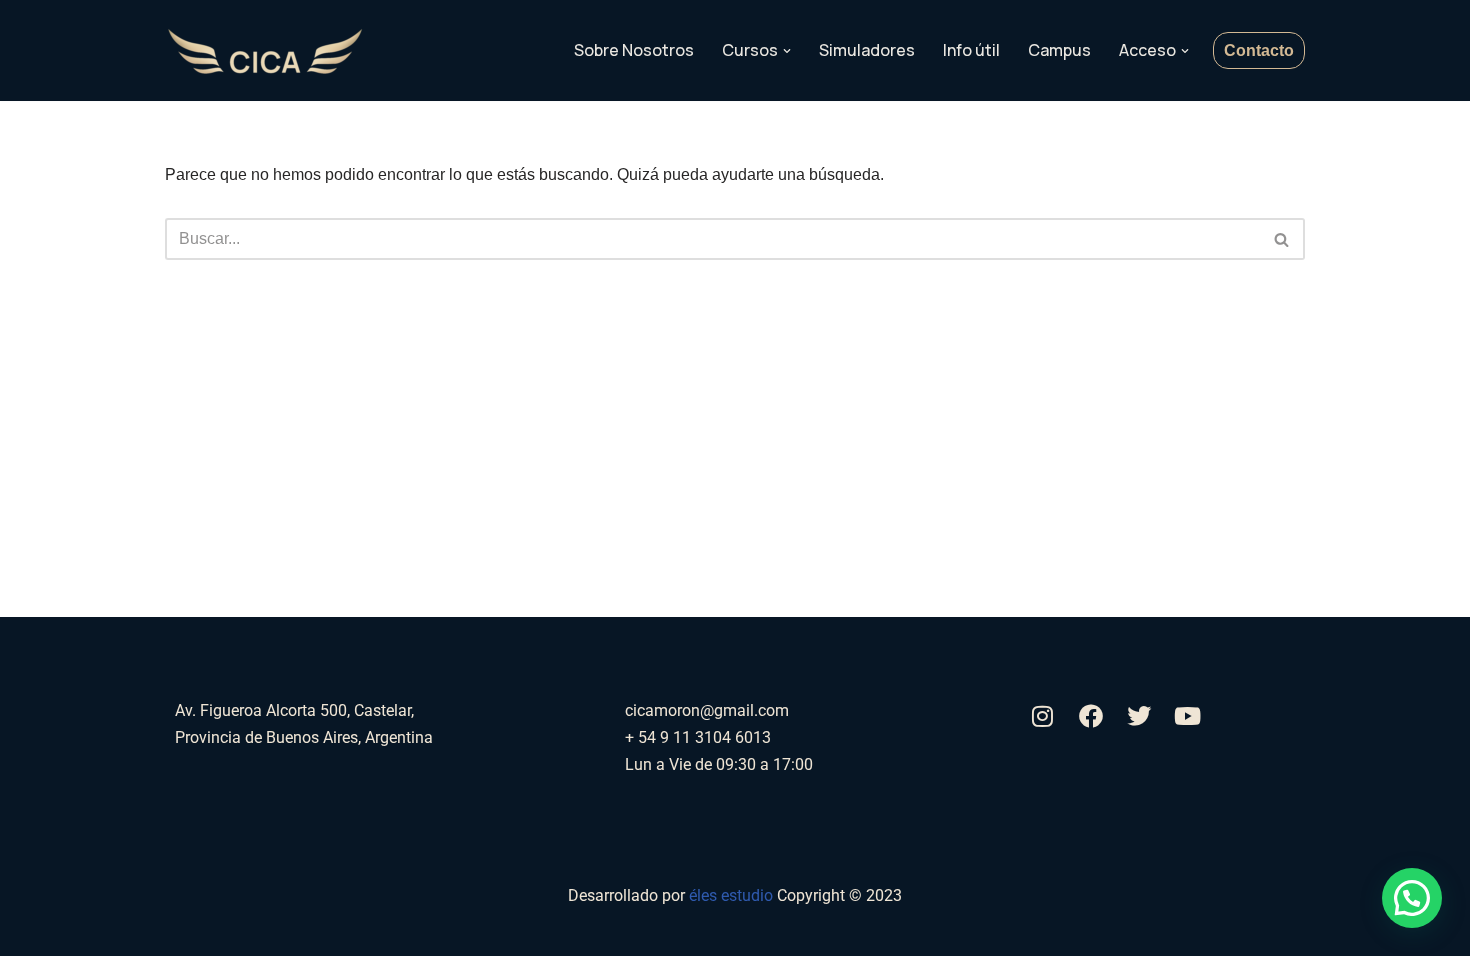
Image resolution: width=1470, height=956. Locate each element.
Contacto (1259, 50)
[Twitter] (1139, 716)
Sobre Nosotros (634, 50)
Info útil (971, 50)
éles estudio (733, 895)
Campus (1059, 50)
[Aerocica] (265, 51)
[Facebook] (1091, 716)
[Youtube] (1187, 716)
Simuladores (867, 50)
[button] (787, 51)
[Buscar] (1282, 239)
